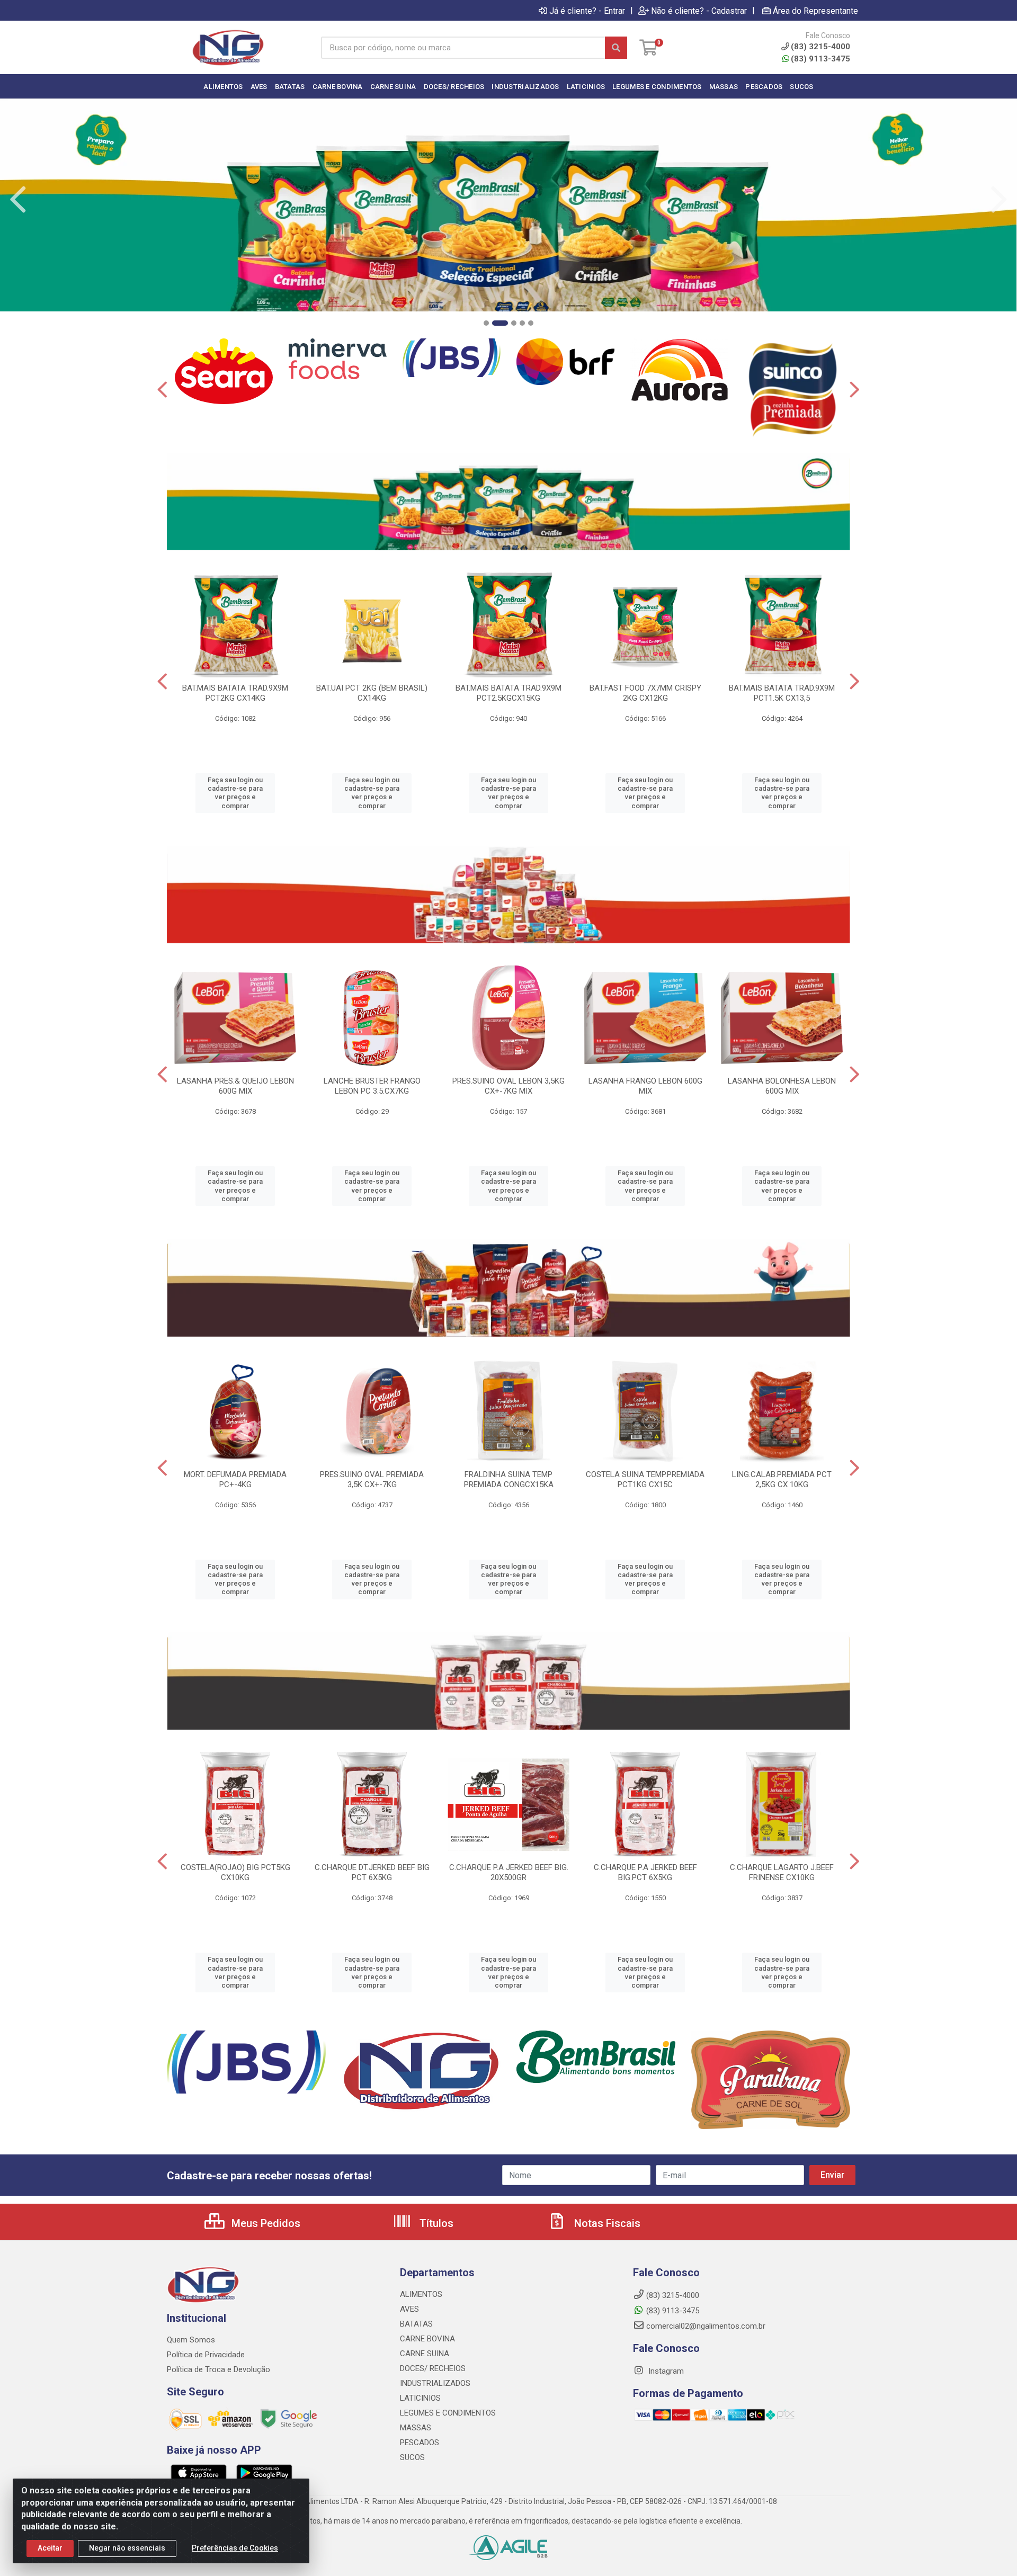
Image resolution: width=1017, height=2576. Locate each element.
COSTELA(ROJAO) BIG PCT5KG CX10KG (235, 1872)
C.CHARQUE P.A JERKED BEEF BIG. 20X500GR (509, 1872)
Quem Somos (191, 2340)
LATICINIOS (420, 2398)
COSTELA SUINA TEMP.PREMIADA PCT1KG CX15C (645, 1479)
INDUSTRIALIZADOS (435, 2383)
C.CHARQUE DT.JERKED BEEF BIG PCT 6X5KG (372, 1872)
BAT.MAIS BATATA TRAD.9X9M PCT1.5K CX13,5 (782, 693)
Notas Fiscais (606, 2223)
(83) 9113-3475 (820, 59)
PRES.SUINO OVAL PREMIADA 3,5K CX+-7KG (372, 1479)
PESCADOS (420, 2443)
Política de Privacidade (206, 2355)
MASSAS (416, 2428)
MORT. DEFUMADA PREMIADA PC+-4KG (235, 1479)
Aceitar (50, 2548)
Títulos (435, 2223)
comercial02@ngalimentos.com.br (706, 2326)
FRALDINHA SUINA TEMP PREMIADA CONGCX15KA (509, 1479)
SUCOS (412, 2457)
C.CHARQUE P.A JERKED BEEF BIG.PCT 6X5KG (645, 1872)
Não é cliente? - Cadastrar (699, 11)
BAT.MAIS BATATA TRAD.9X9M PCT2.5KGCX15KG (508, 693)
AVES (409, 2309)
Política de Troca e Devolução (218, 2369)
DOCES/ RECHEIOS (433, 2368)
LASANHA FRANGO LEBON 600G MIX (645, 1086)
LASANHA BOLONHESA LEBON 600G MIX (782, 1086)
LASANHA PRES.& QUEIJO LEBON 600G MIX (235, 1086)
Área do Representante (815, 11)
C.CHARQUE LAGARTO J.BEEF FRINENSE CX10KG (782, 1872)
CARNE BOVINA (427, 2339)
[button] (486, 323)
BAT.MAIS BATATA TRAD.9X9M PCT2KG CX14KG (235, 693)
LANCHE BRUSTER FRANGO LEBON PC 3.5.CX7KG (372, 1086)
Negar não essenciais (127, 2548)
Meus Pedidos (265, 2223)
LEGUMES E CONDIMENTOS (448, 2413)
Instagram (665, 2371)
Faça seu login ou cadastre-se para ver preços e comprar (235, 793)
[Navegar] (18, 200)
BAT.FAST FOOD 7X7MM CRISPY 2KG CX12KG (645, 693)
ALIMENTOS (421, 2294)
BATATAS (416, 2324)
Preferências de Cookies (235, 2548)
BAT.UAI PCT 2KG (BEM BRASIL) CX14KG (372, 693)
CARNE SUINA (425, 2354)
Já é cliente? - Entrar (587, 11)
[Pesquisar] (616, 48)
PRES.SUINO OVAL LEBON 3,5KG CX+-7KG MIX (508, 1086)
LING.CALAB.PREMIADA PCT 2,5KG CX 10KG (782, 1479)
